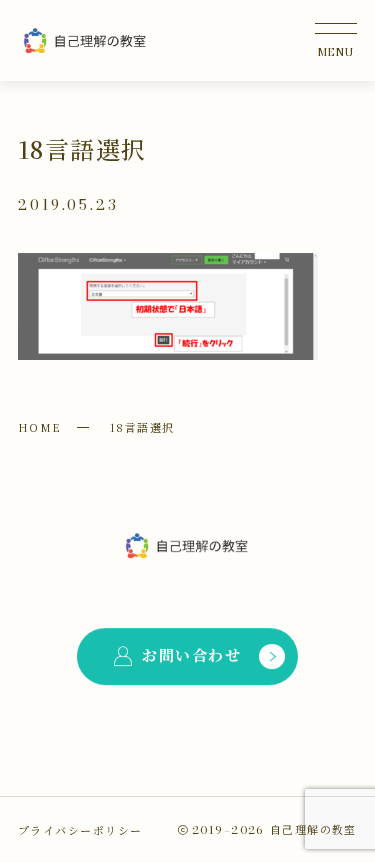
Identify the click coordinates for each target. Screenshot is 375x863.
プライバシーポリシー (80, 830)
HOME (40, 427)
